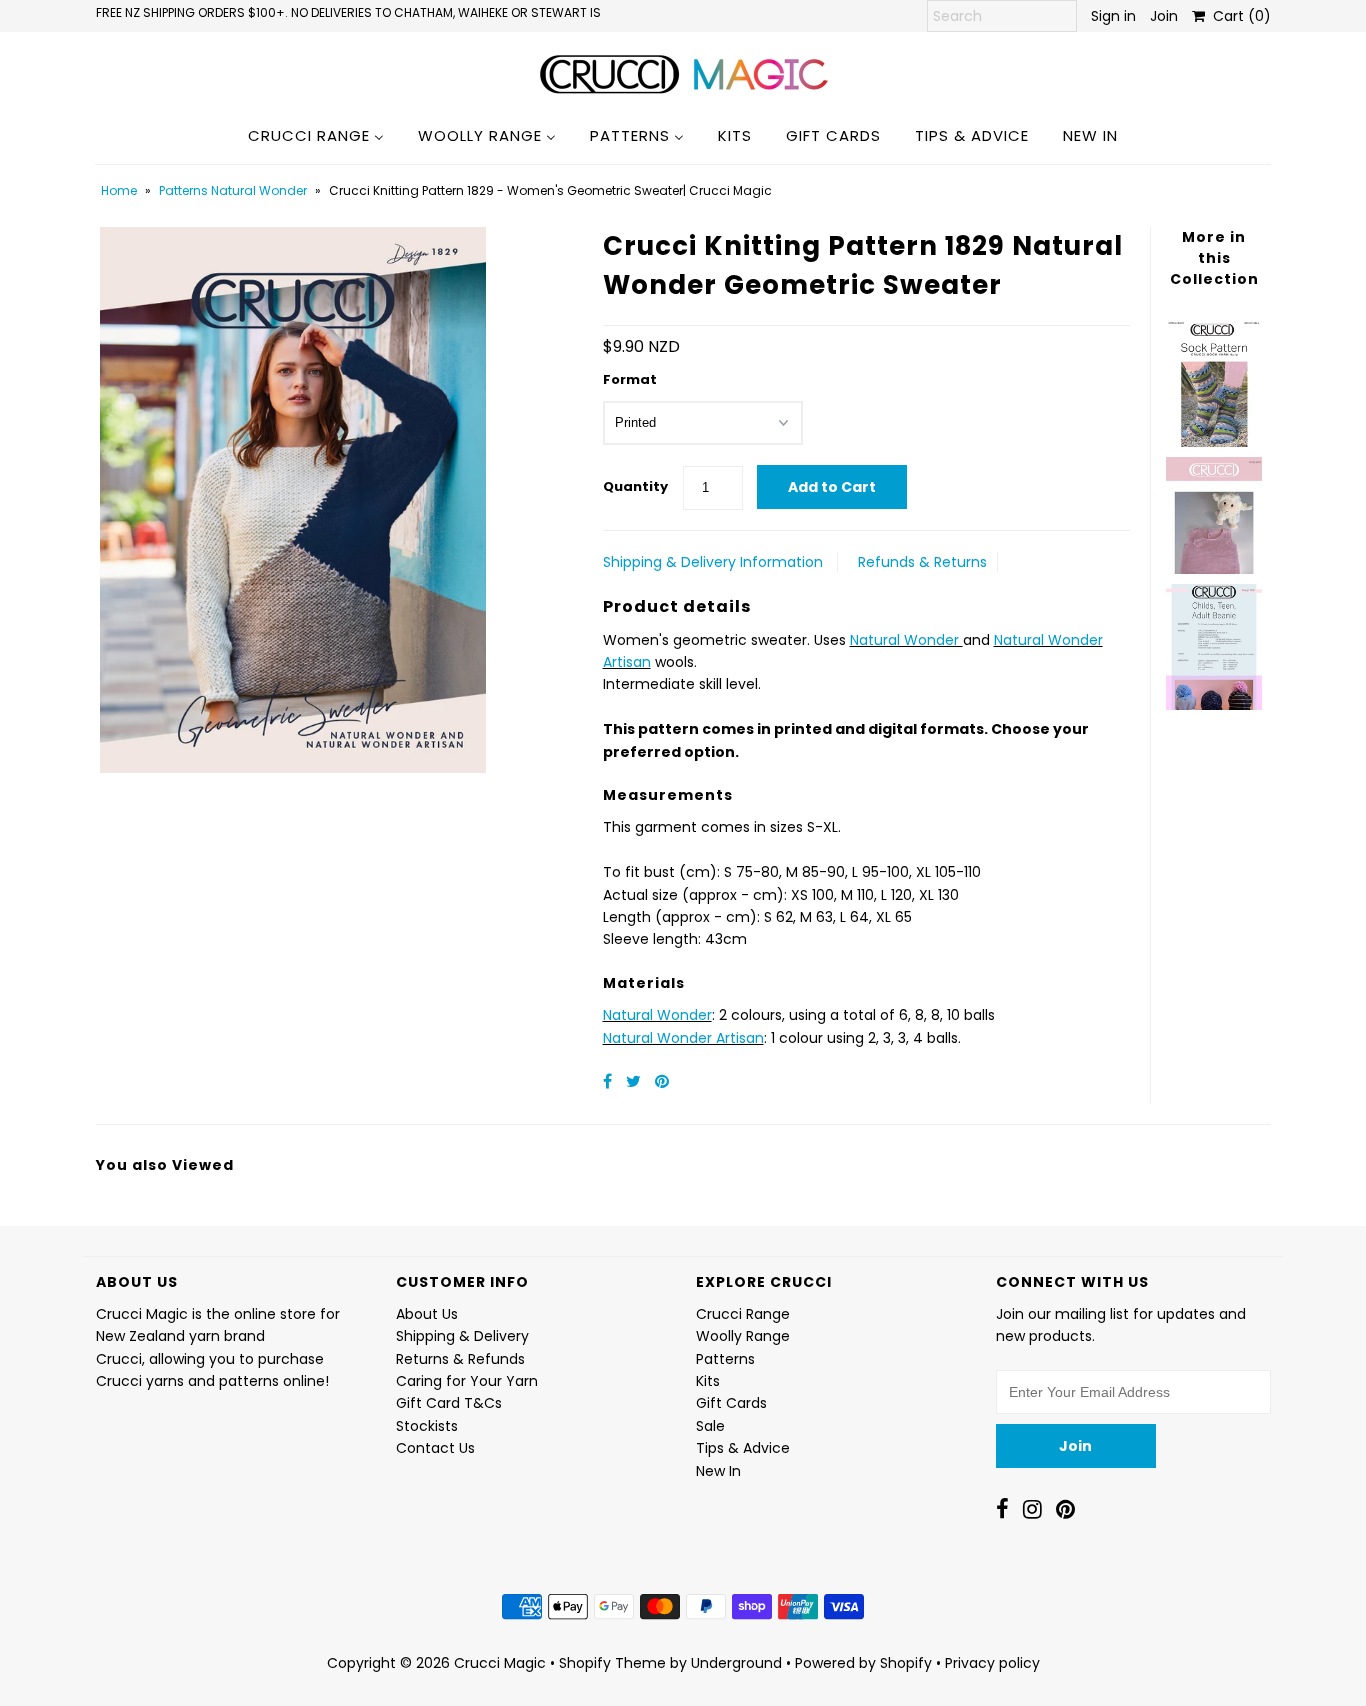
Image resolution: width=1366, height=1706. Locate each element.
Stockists (427, 1426)
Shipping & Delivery (462, 1336)
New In (718, 1471)
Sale (710, 1426)
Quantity (635, 486)
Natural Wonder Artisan (683, 1038)
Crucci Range (743, 1314)
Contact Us (435, 1448)
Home (119, 190)
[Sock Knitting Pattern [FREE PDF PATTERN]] (1214, 378)
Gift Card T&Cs (449, 1403)
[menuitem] (316, 135)
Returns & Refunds (460, 1359)
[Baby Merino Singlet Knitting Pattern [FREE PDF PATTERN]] (1214, 510)
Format (630, 379)
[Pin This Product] (662, 1081)
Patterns (725, 1359)
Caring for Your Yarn (467, 1381)
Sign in (1113, 16)
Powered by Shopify (863, 1663)
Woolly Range (743, 1336)
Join (1164, 16)
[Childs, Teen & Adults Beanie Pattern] (1214, 642)
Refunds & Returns (922, 562)
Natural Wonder (906, 640)
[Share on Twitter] (635, 1081)
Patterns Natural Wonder (233, 190)
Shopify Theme (612, 1663)
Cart (1238, 16)
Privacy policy (992, 1663)
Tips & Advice (743, 1448)
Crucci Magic (500, 1663)
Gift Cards (731, 1403)
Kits (708, 1381)
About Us (427, 1314)
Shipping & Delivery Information (713, 562)
